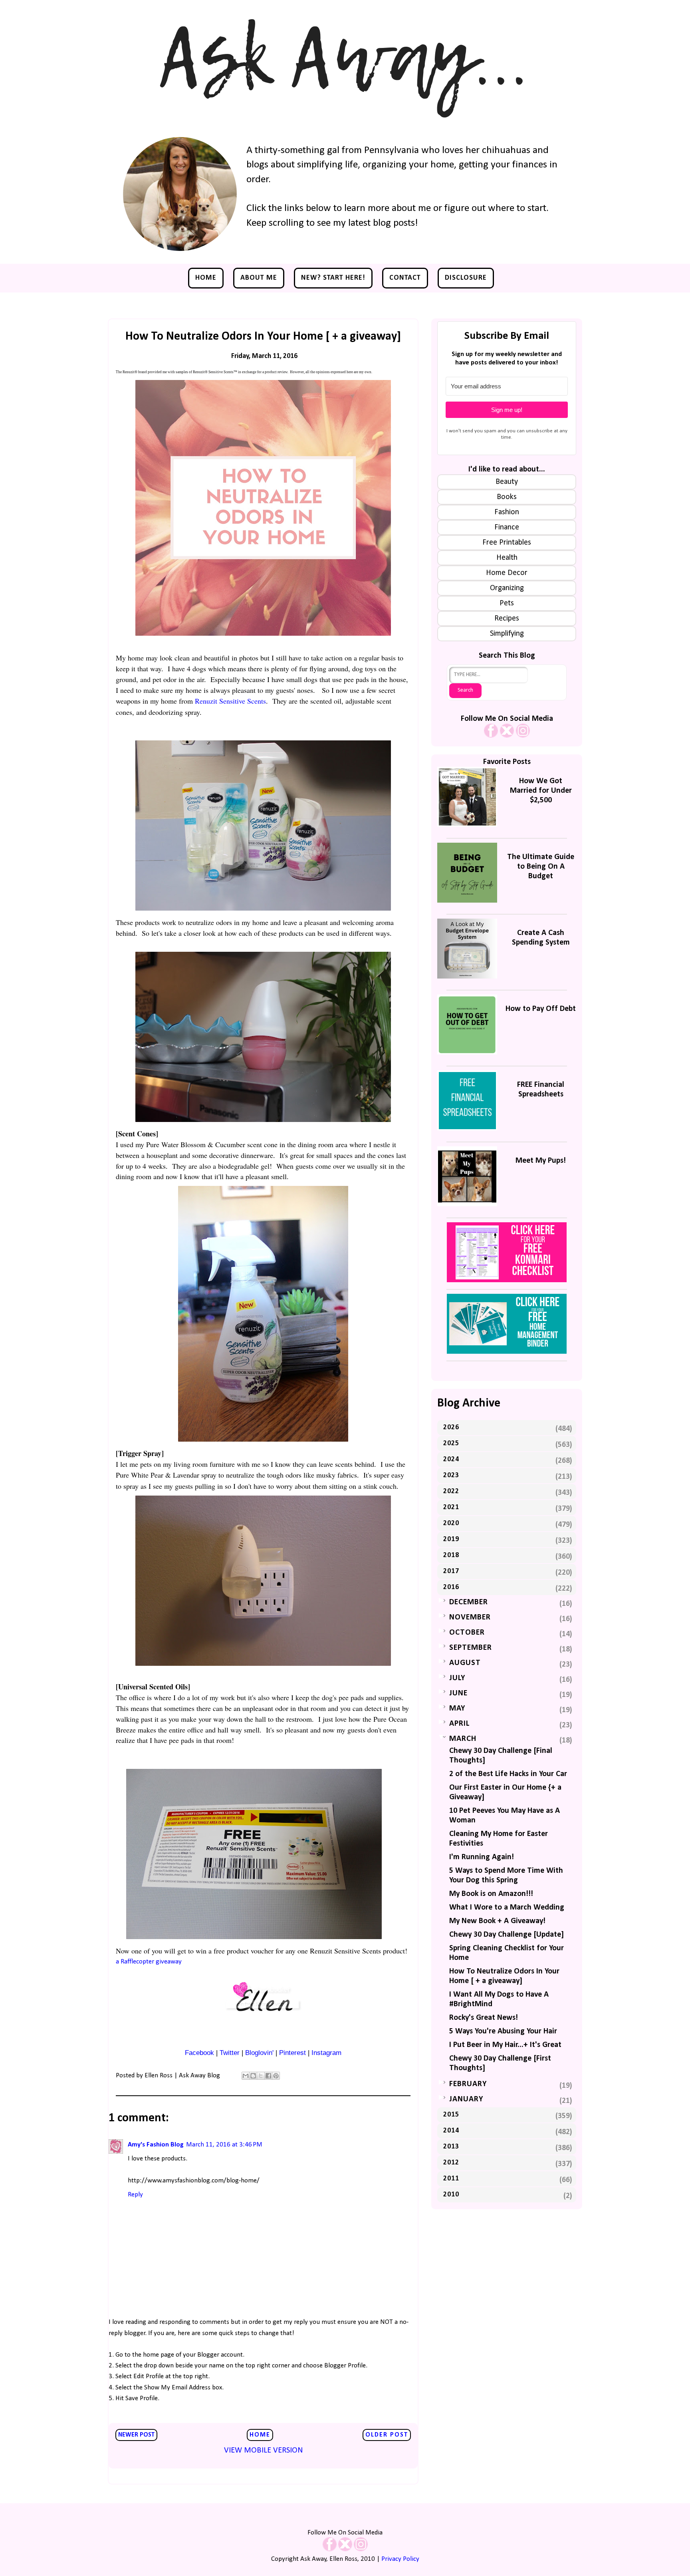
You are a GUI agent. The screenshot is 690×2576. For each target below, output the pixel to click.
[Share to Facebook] (268, 2076)
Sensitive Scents (243, 701)
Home (206, 278)
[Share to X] (261, 2076)
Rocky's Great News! (484, 2018)
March (463, 1739)
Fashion (507, 512)
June (458, 1693)
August (465, 1663)
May (457, 1709)
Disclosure (466, 278)
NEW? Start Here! (333, 278)
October (467, 1633)
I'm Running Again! (482, 1857)
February (468, 2084)
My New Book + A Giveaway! (497, 1921)
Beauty (507, 482)
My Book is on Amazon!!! (491, 1894)
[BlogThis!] (253, 2076)
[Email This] (246, 2076)
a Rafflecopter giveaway (149, 1962)
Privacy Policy (400, 2559)
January (466, 2099)
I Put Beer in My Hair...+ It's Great (505, 2045)
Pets (507, 603)
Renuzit (206, 701)
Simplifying (507, 634)
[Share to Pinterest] (276, 2076)
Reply (135, 2195)
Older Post (387, 2435)
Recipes (507, 619)
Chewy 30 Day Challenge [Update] (507, 1935)
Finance (507, 527)
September (471, 1648)
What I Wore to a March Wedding (507, 1908)
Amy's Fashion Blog (156, 2145)
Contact (405, 278)
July (457, 1678)
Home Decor (507, 573)
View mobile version (263, 2451)
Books (507, 497)
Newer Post (136, 2435)
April (459, 1724)
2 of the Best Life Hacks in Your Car (508, 1774)
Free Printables (507, 543)
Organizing (507, 588)
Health (507, 558)
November (470, 1617)
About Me (259, 278)
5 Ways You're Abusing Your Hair (503, 2031)
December (469, 1602)
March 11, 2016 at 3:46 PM (224, 2145)
